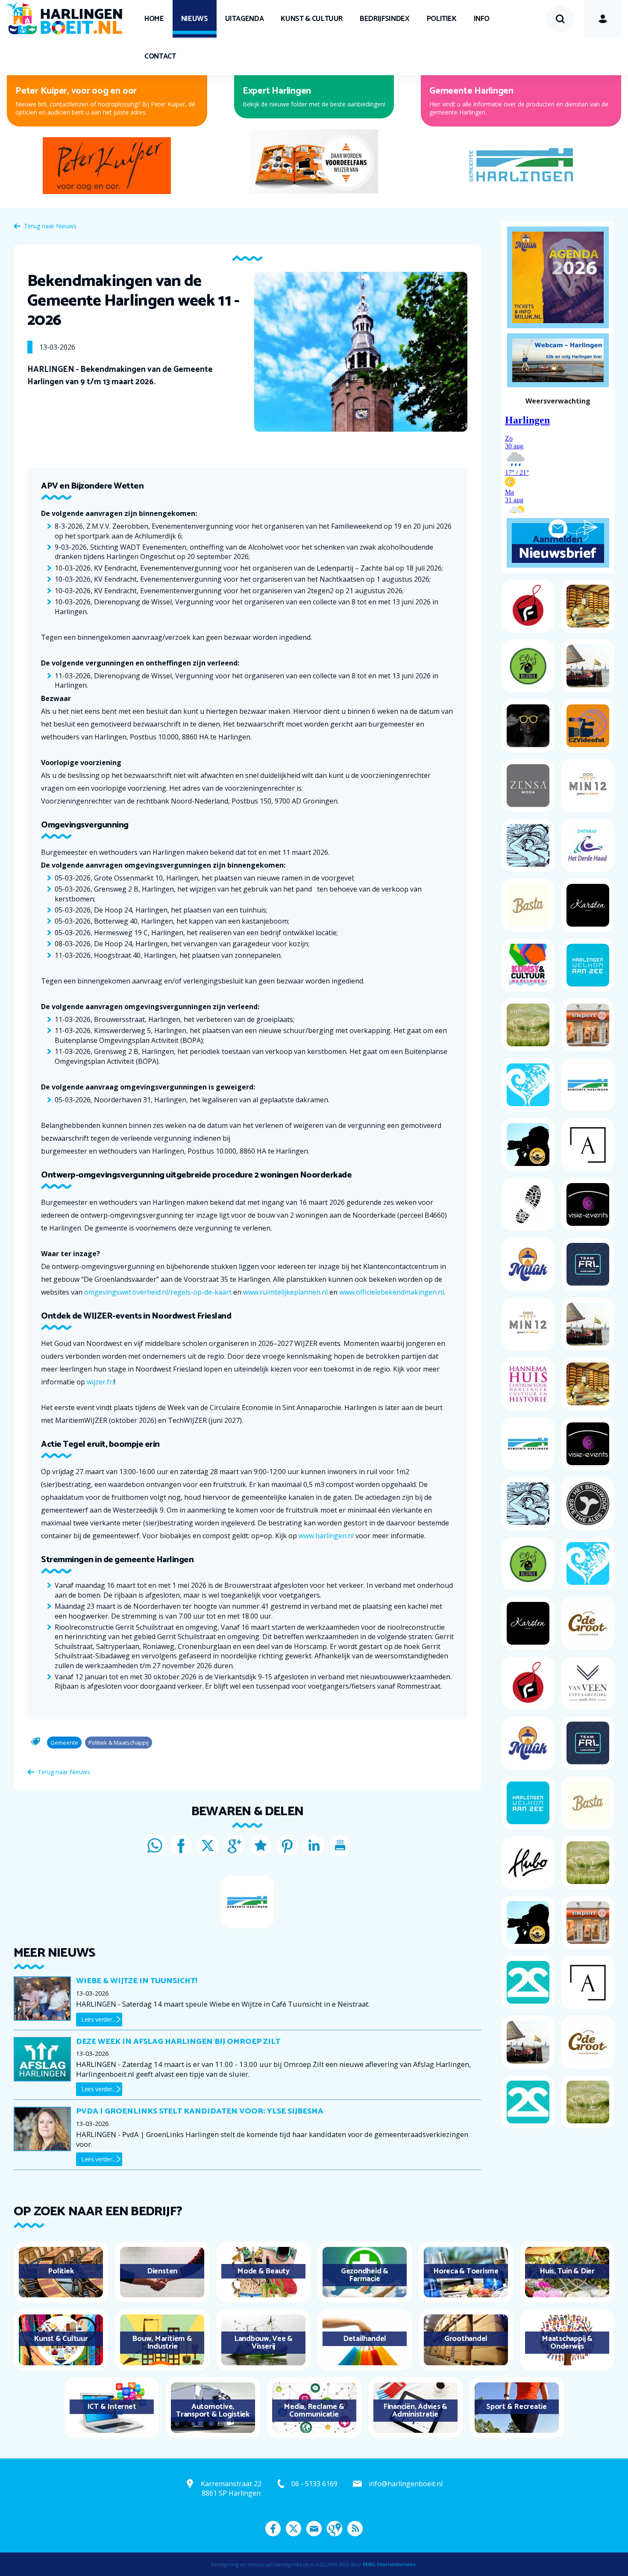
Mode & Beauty (263, 2271)
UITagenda (245, 19)
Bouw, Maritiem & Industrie (162, 2343)
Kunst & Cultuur (312, 19)
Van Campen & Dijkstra (62, 91)
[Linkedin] (314, 1846)
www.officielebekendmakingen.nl (392, 1292)
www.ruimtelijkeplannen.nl (285, 1292)
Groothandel (466, 2339)
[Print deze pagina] (340, 1846)
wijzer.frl (100, 1382)
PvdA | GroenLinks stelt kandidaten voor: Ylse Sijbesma (200, 2111)
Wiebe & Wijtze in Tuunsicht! (137, 1981)
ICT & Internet (112, 2407)
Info (482, 19)
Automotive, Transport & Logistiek (213, 2411)
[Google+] (234, 1846)
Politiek (442, 19)
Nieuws (195, 19)
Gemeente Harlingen (471, 91)
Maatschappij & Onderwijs (567, 2343)
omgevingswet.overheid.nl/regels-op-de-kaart (158, 1292)
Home (154, 19)
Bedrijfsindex (384, 19)
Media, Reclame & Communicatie (314, 2411)
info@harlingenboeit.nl (406, 2484)
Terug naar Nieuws (50, 226)
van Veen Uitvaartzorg (268, 91)
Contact (160, 56)
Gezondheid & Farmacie (365, 2275)
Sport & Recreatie (516, 2407)
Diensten (162, 2271)
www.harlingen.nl (326, 1536)
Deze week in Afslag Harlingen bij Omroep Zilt (178, 2042)
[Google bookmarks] (261, 1846)
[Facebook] (181, 1846)
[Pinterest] (287, 1846)
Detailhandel (365, 2339)
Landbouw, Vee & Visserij (263, 2343)
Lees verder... (98, 2019)
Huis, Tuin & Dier (567, 2271)
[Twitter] (208, 1846)
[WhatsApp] (155, 1846)
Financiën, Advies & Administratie (415, 2411)
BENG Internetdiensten (389, 2564)
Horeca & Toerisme (466, 2271)
